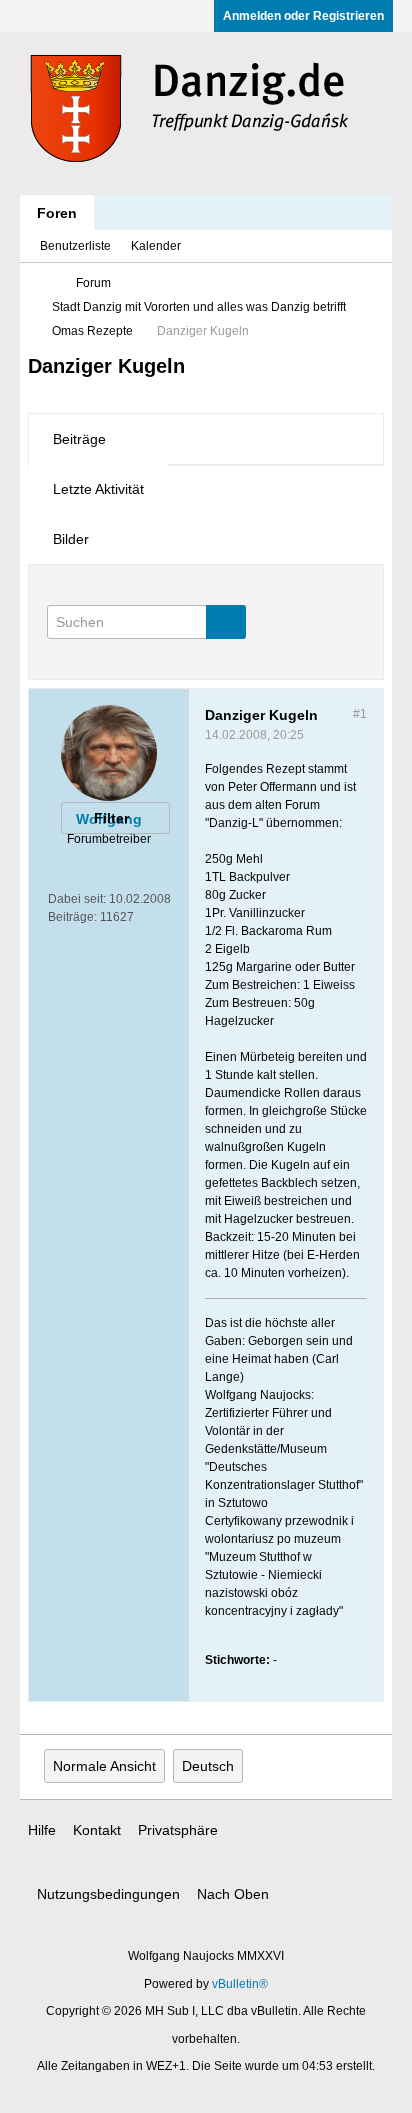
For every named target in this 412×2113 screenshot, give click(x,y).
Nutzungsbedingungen (108, 1894)
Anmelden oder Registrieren (303, 16)
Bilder (71, 539)
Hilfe (42, 1830)
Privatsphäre (178, 1830)
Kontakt (97, 1830)
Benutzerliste (75, 246)
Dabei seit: (77, 899)
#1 (360, 714)
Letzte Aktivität (98, 489)
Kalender (156, 246)
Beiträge (79, 439)
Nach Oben (233, 1894)
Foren (57, 213)
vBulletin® (240, 1984)
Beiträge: (72, 917)
